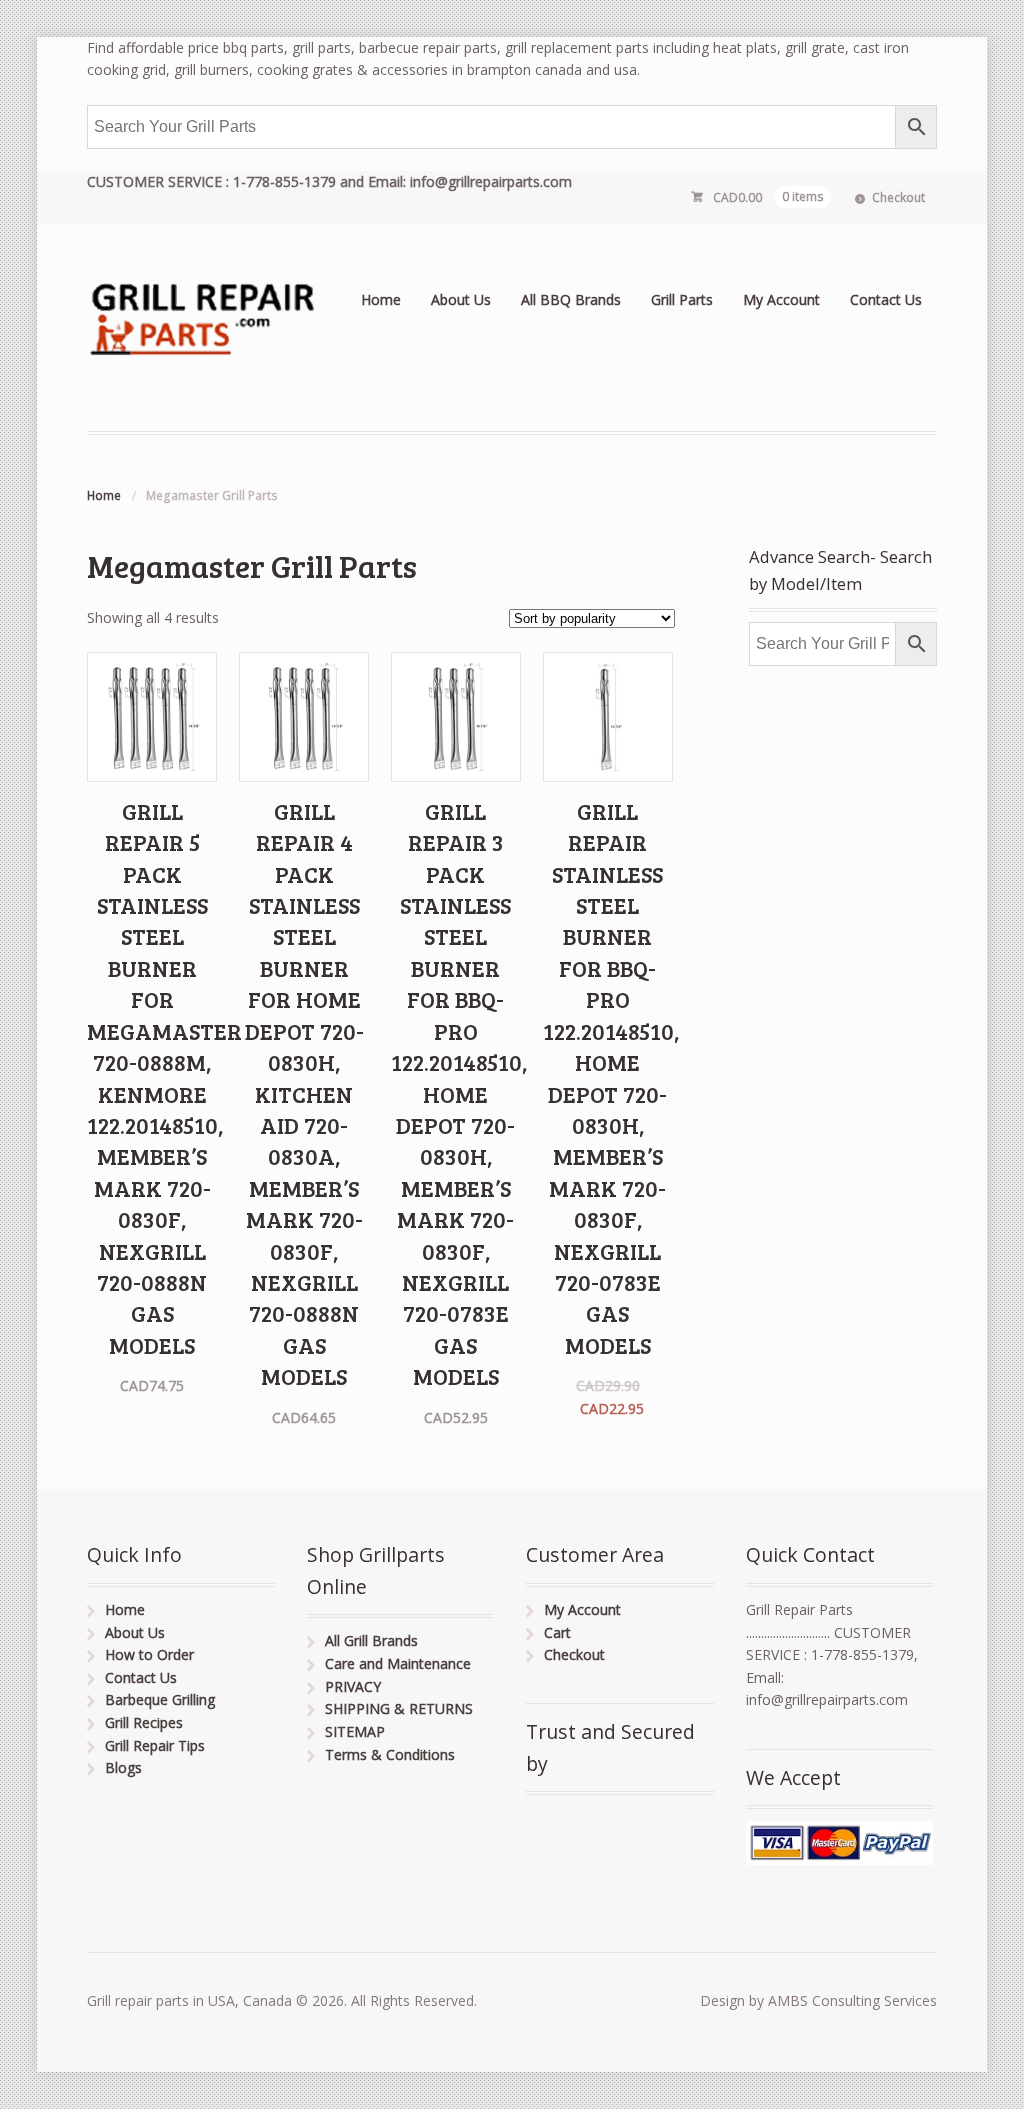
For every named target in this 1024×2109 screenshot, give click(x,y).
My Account (781, 299)
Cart (557, 1632)
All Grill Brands (371, 1640)
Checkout (898, 197)
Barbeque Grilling (160, 1699)
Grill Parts (682, 299)
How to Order (149, 1654)
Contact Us (886, 299)
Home (381, 299)
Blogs (123, 1767)
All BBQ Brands (571, 299)
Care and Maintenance (398, 1663)
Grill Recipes (144, 1722)
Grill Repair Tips (155, 1745)
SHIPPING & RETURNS (399, 1708)
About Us (461, 299)
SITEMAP (355, 1731)
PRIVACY (353, 1686)
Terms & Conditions (390, 1754)
